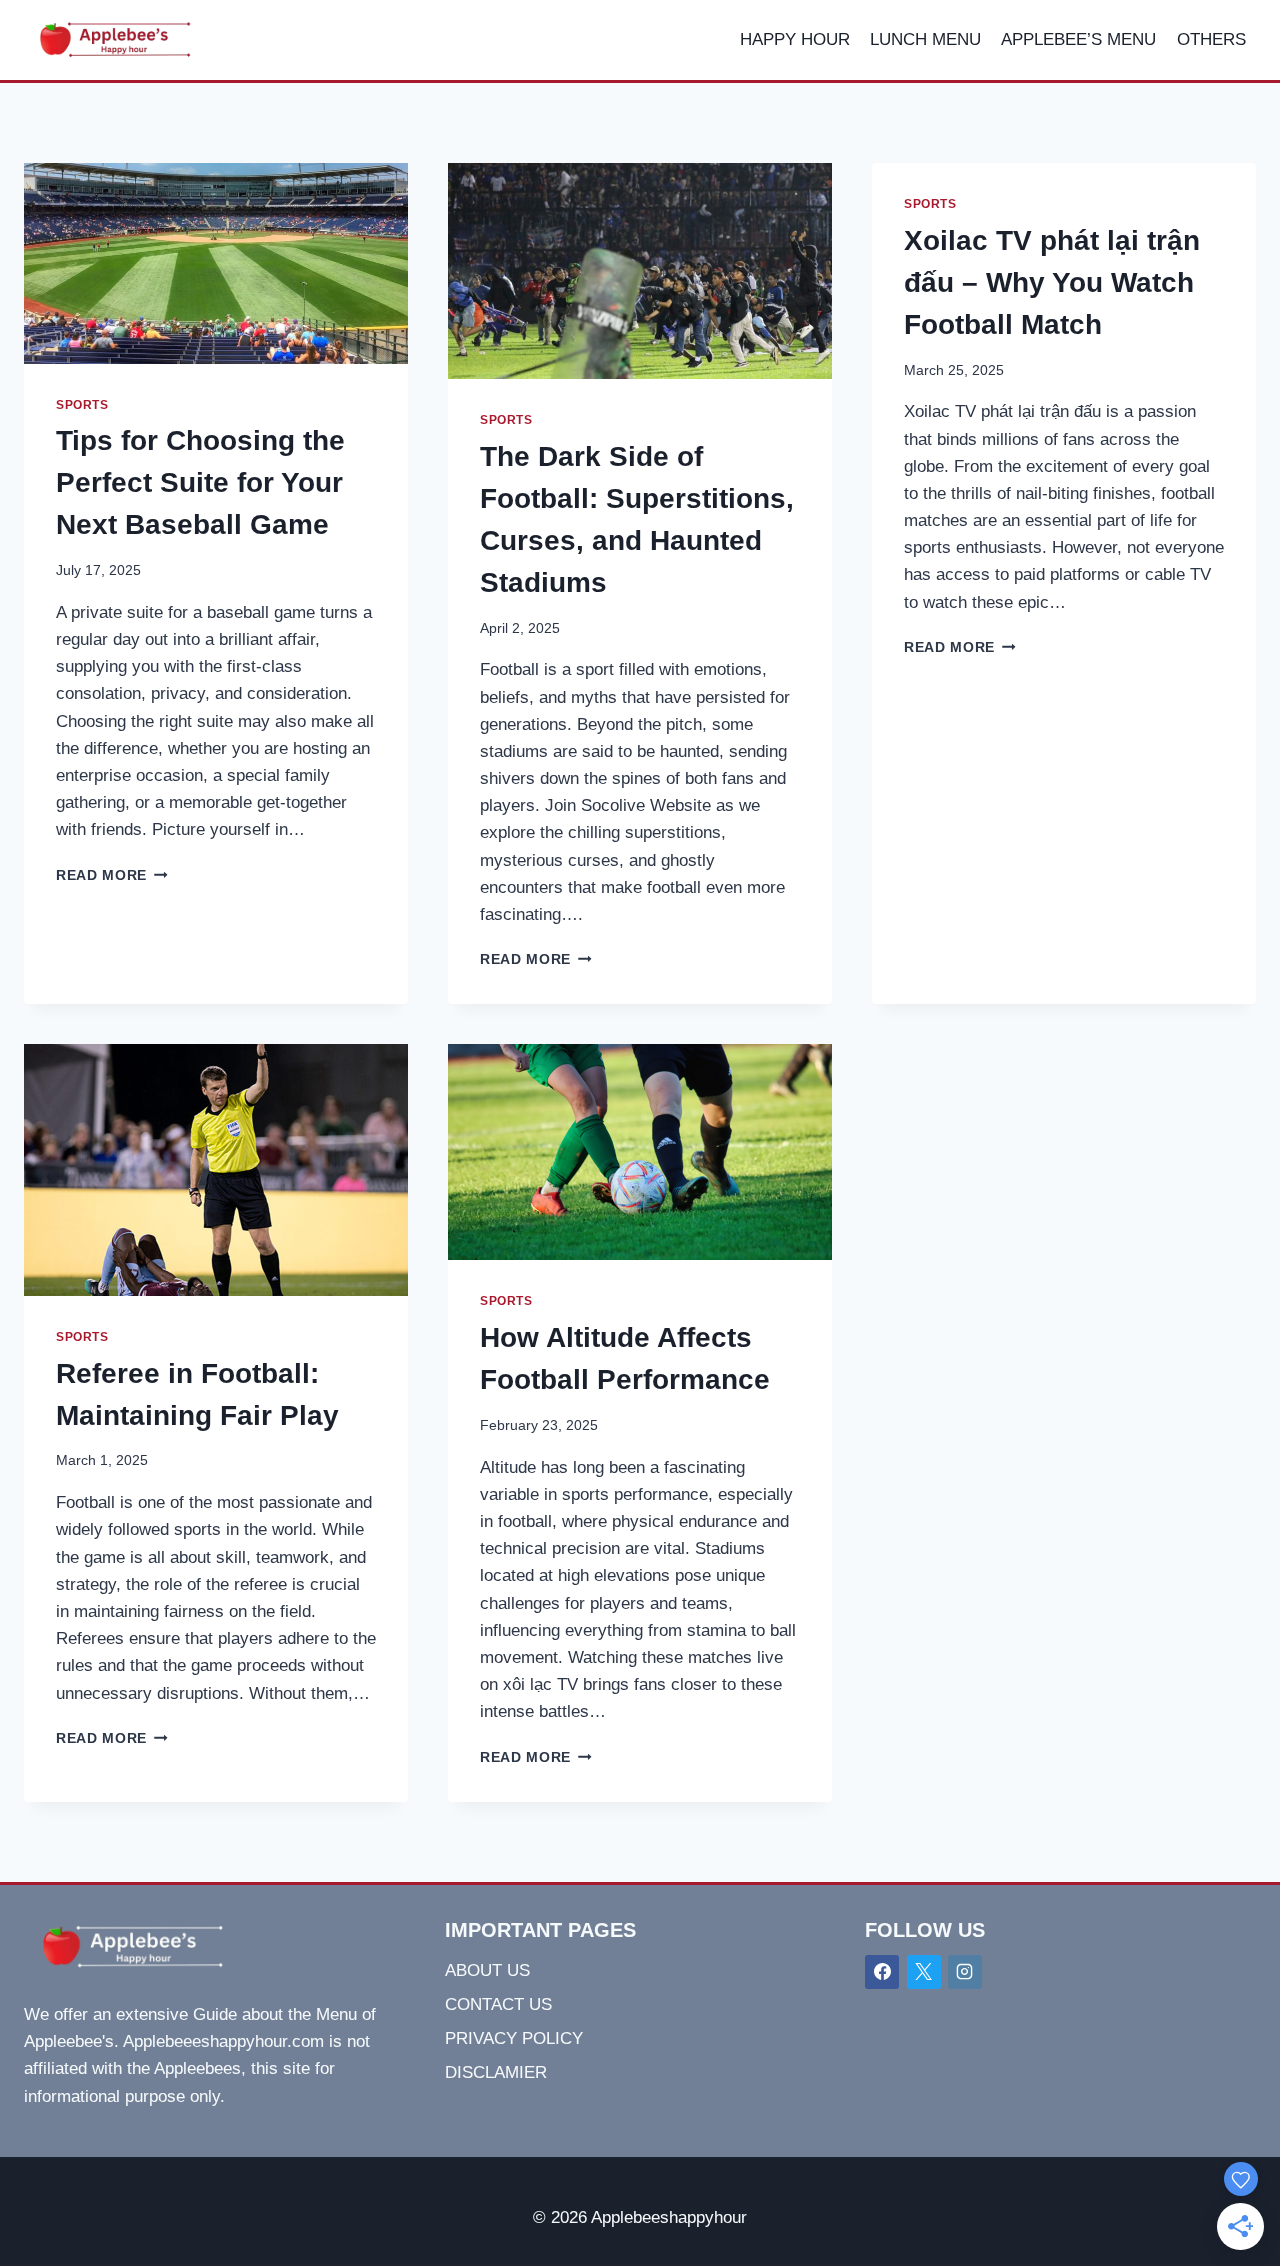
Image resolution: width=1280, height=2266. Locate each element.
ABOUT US (487, 1970)
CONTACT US (498, 2004)
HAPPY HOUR (795, 39)
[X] (924, 1972)
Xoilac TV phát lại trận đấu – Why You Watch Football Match (1052, 282)
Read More (112, 875)
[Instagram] (965, 1972)
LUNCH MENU (925, 39)
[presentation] (216, 263)
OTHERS (1211, 39)
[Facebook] (882, 1972)
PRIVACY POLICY (514, 2038)
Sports (82, 405)
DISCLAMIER (496, 2072)
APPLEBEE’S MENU (1078, 39)
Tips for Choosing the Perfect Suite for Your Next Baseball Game (200, 482)
